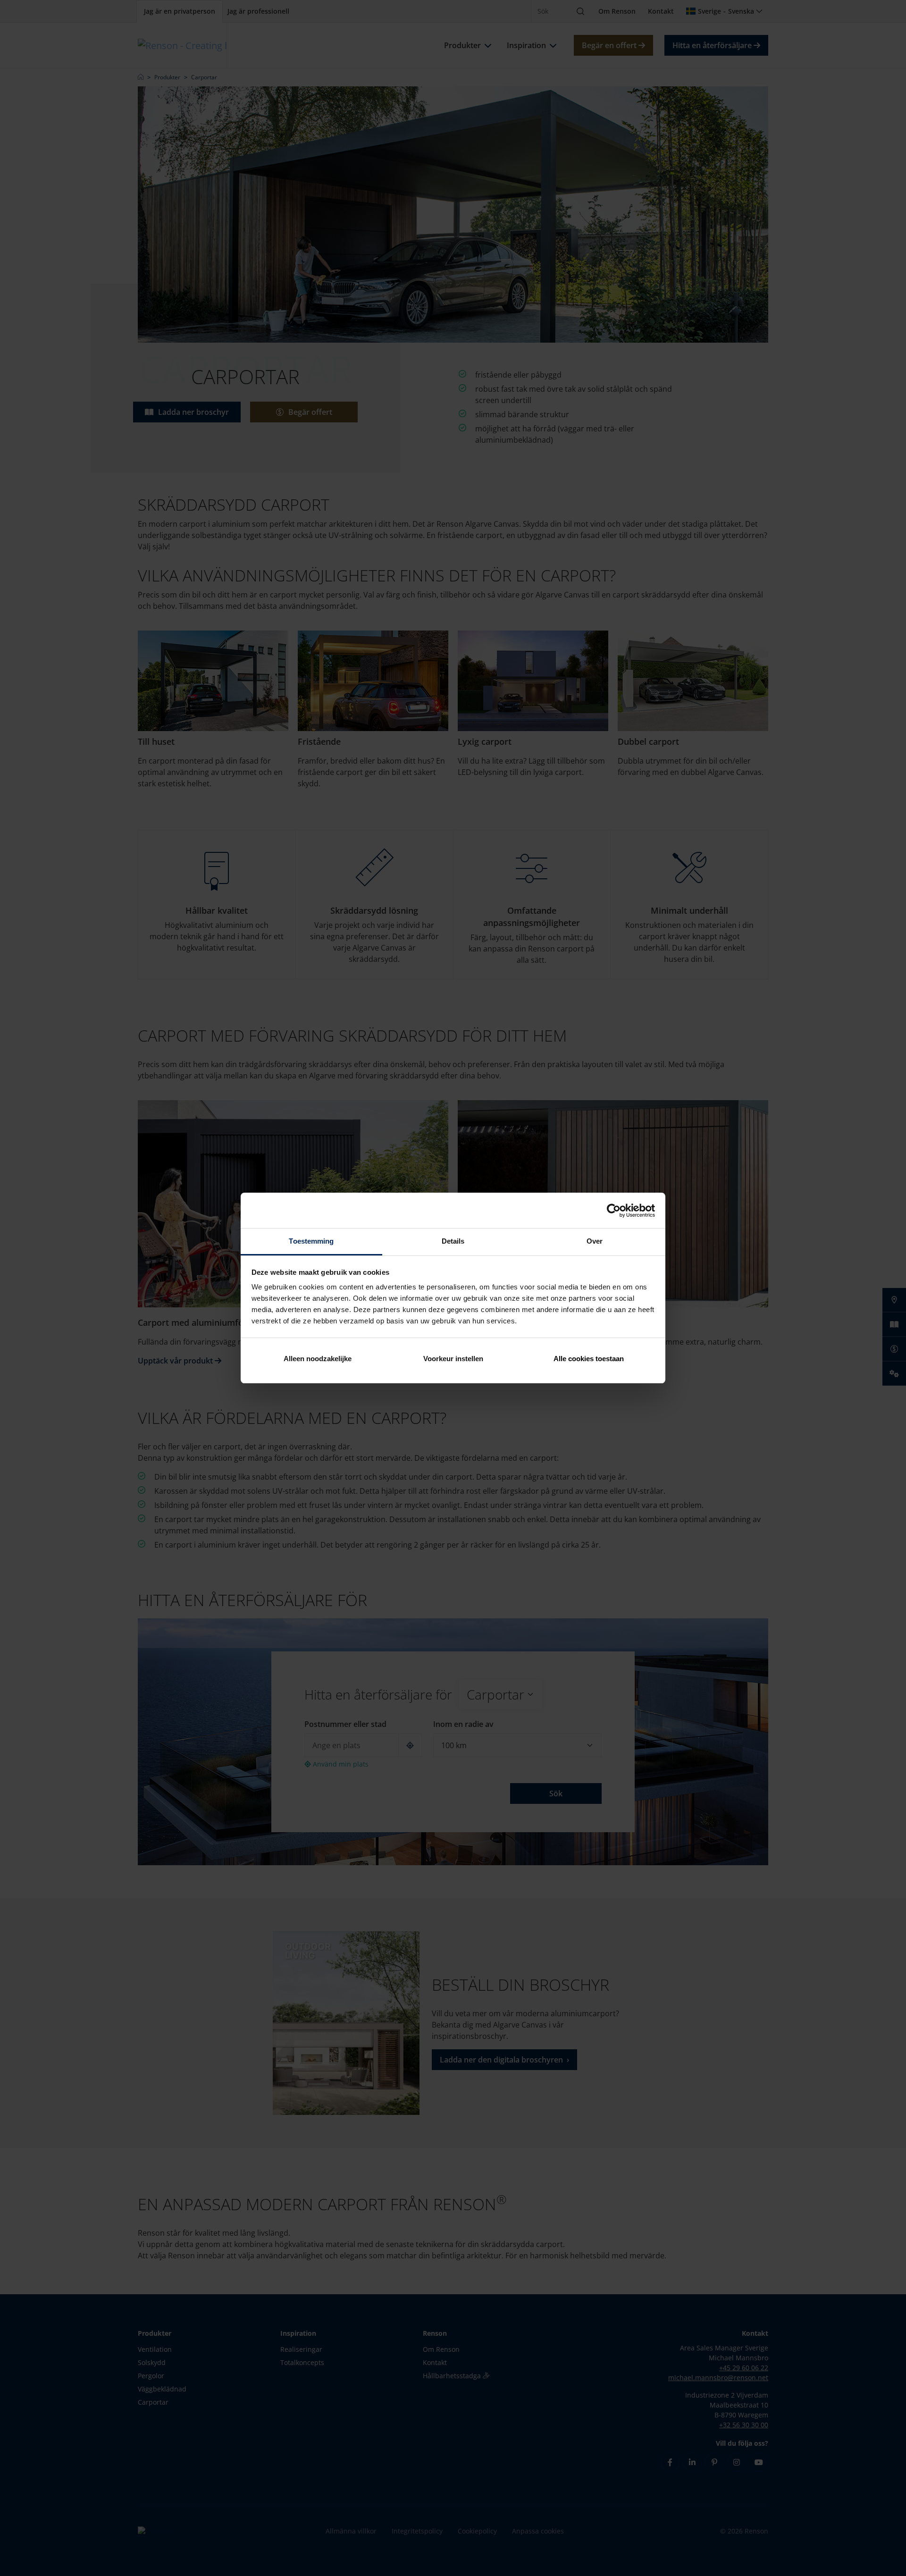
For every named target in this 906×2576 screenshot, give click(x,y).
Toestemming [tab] (311, 1241)
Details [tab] (453, 1241)
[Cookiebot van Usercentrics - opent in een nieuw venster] (614, 1211)
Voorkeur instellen (453, 1359)
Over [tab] (595, 1241)
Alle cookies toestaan (589, 1359)
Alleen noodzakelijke (318, 1359)
